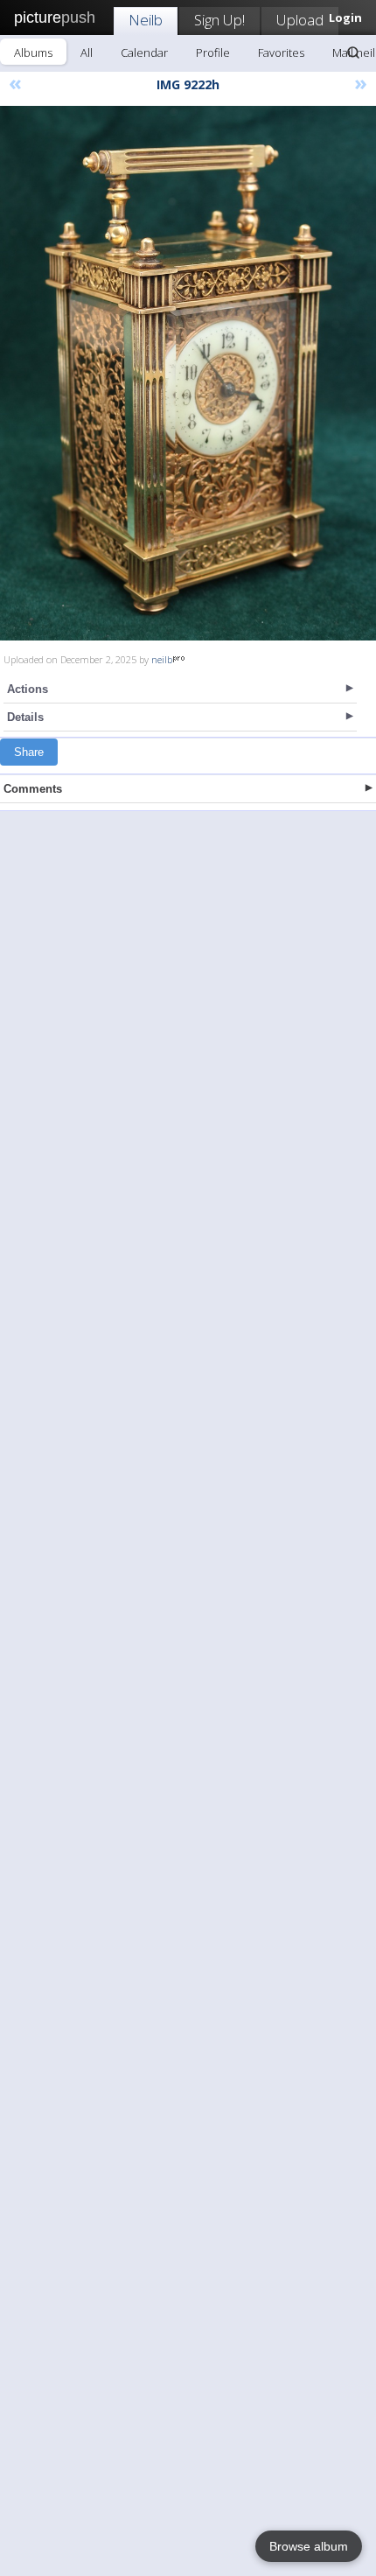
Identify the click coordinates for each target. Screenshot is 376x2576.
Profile (213, 52)
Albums (33, 52)
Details (25, 717)
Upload (300, 20)
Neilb (146, 20)
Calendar (144, 52)
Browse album (309, 2546)
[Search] (353, 52)
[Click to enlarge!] (188, 373)
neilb (162, 659)
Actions (28, 689)
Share (29, 752)
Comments (33, 789)
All (87, 52)
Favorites (281, 52)
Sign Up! (219, 20)
